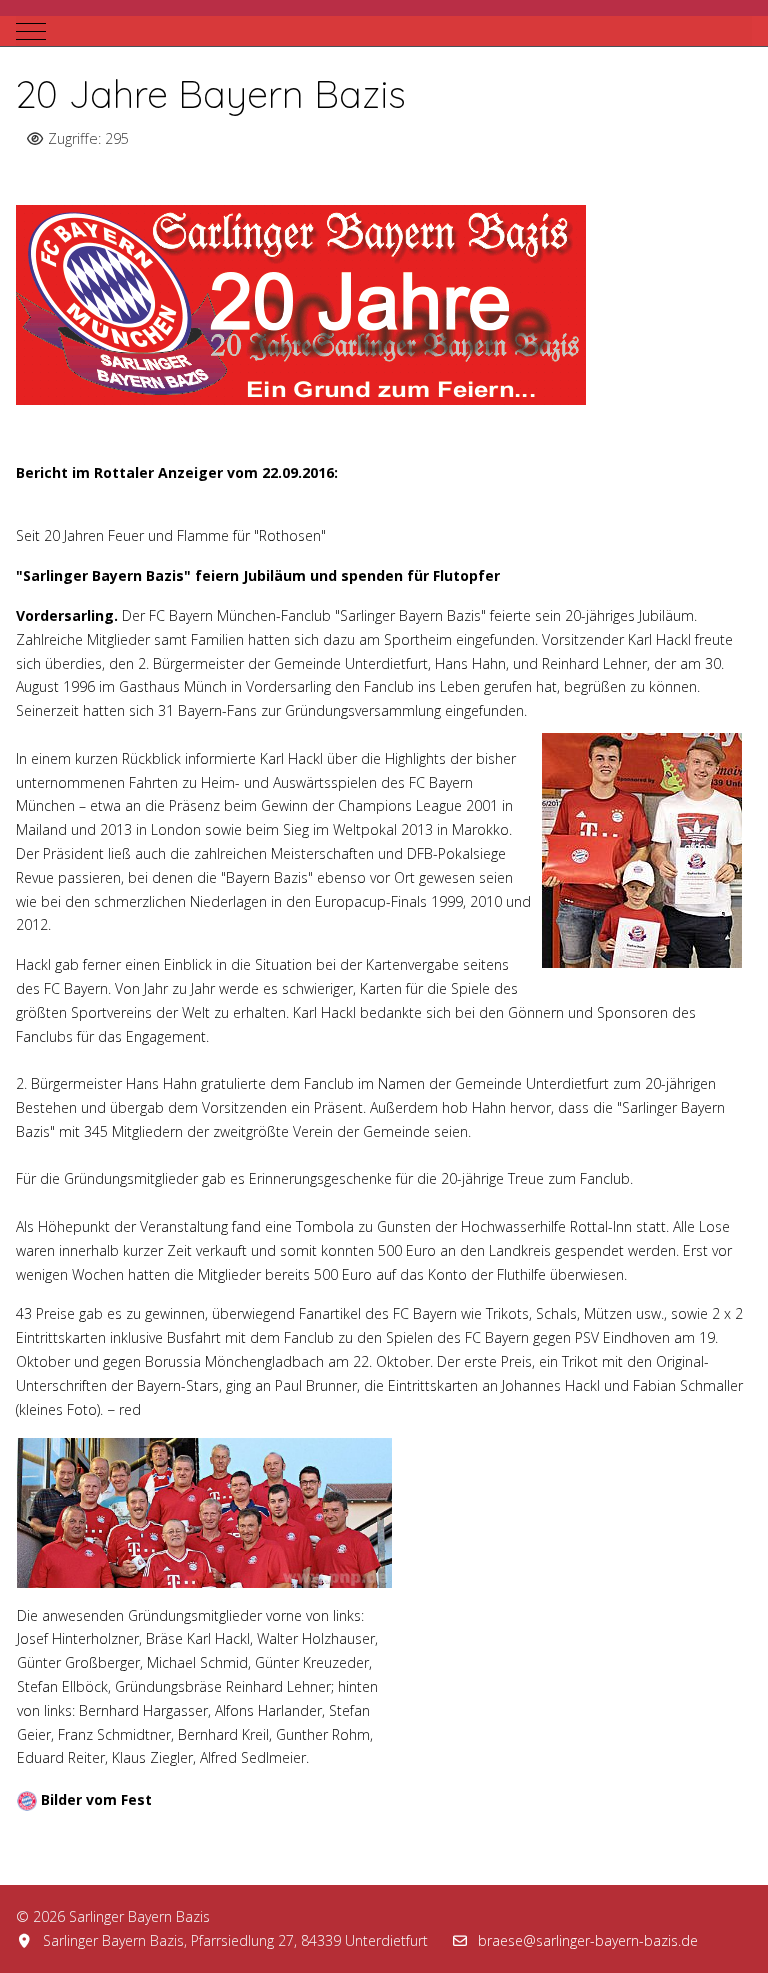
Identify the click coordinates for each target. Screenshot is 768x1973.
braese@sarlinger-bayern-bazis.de (588, 1940)
